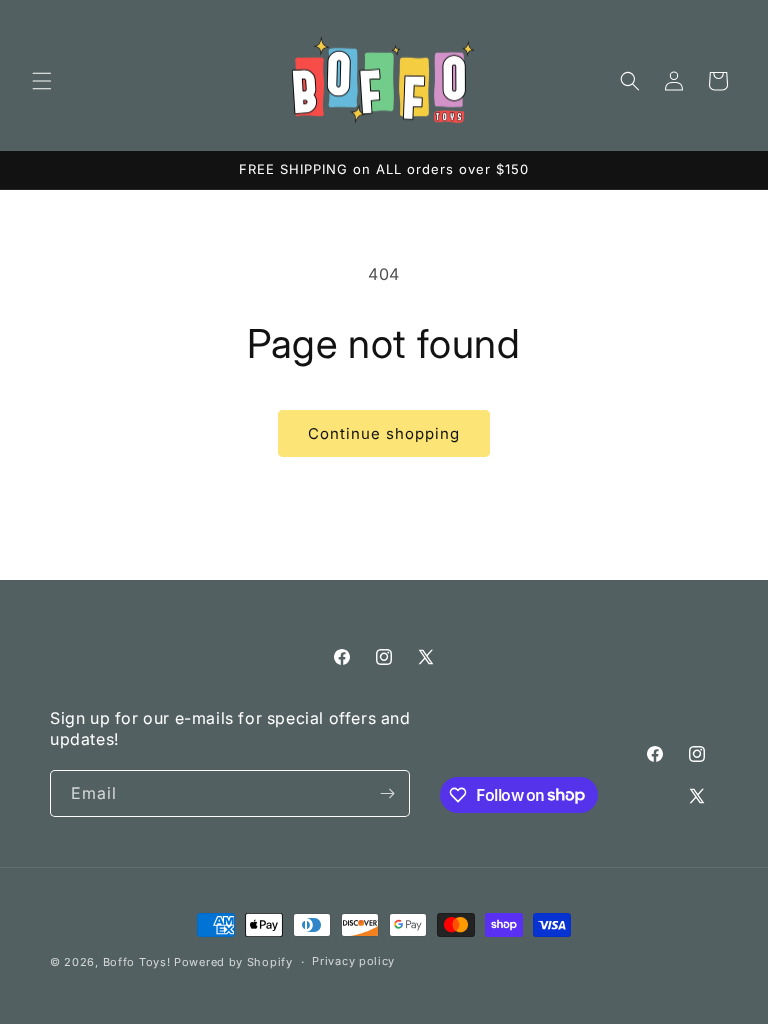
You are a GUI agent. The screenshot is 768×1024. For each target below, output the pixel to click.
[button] (42, 81)
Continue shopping (384, 433)
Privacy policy (353, 961)
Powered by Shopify (233, 962)
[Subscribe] (387, 793)
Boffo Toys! (137, 962)
